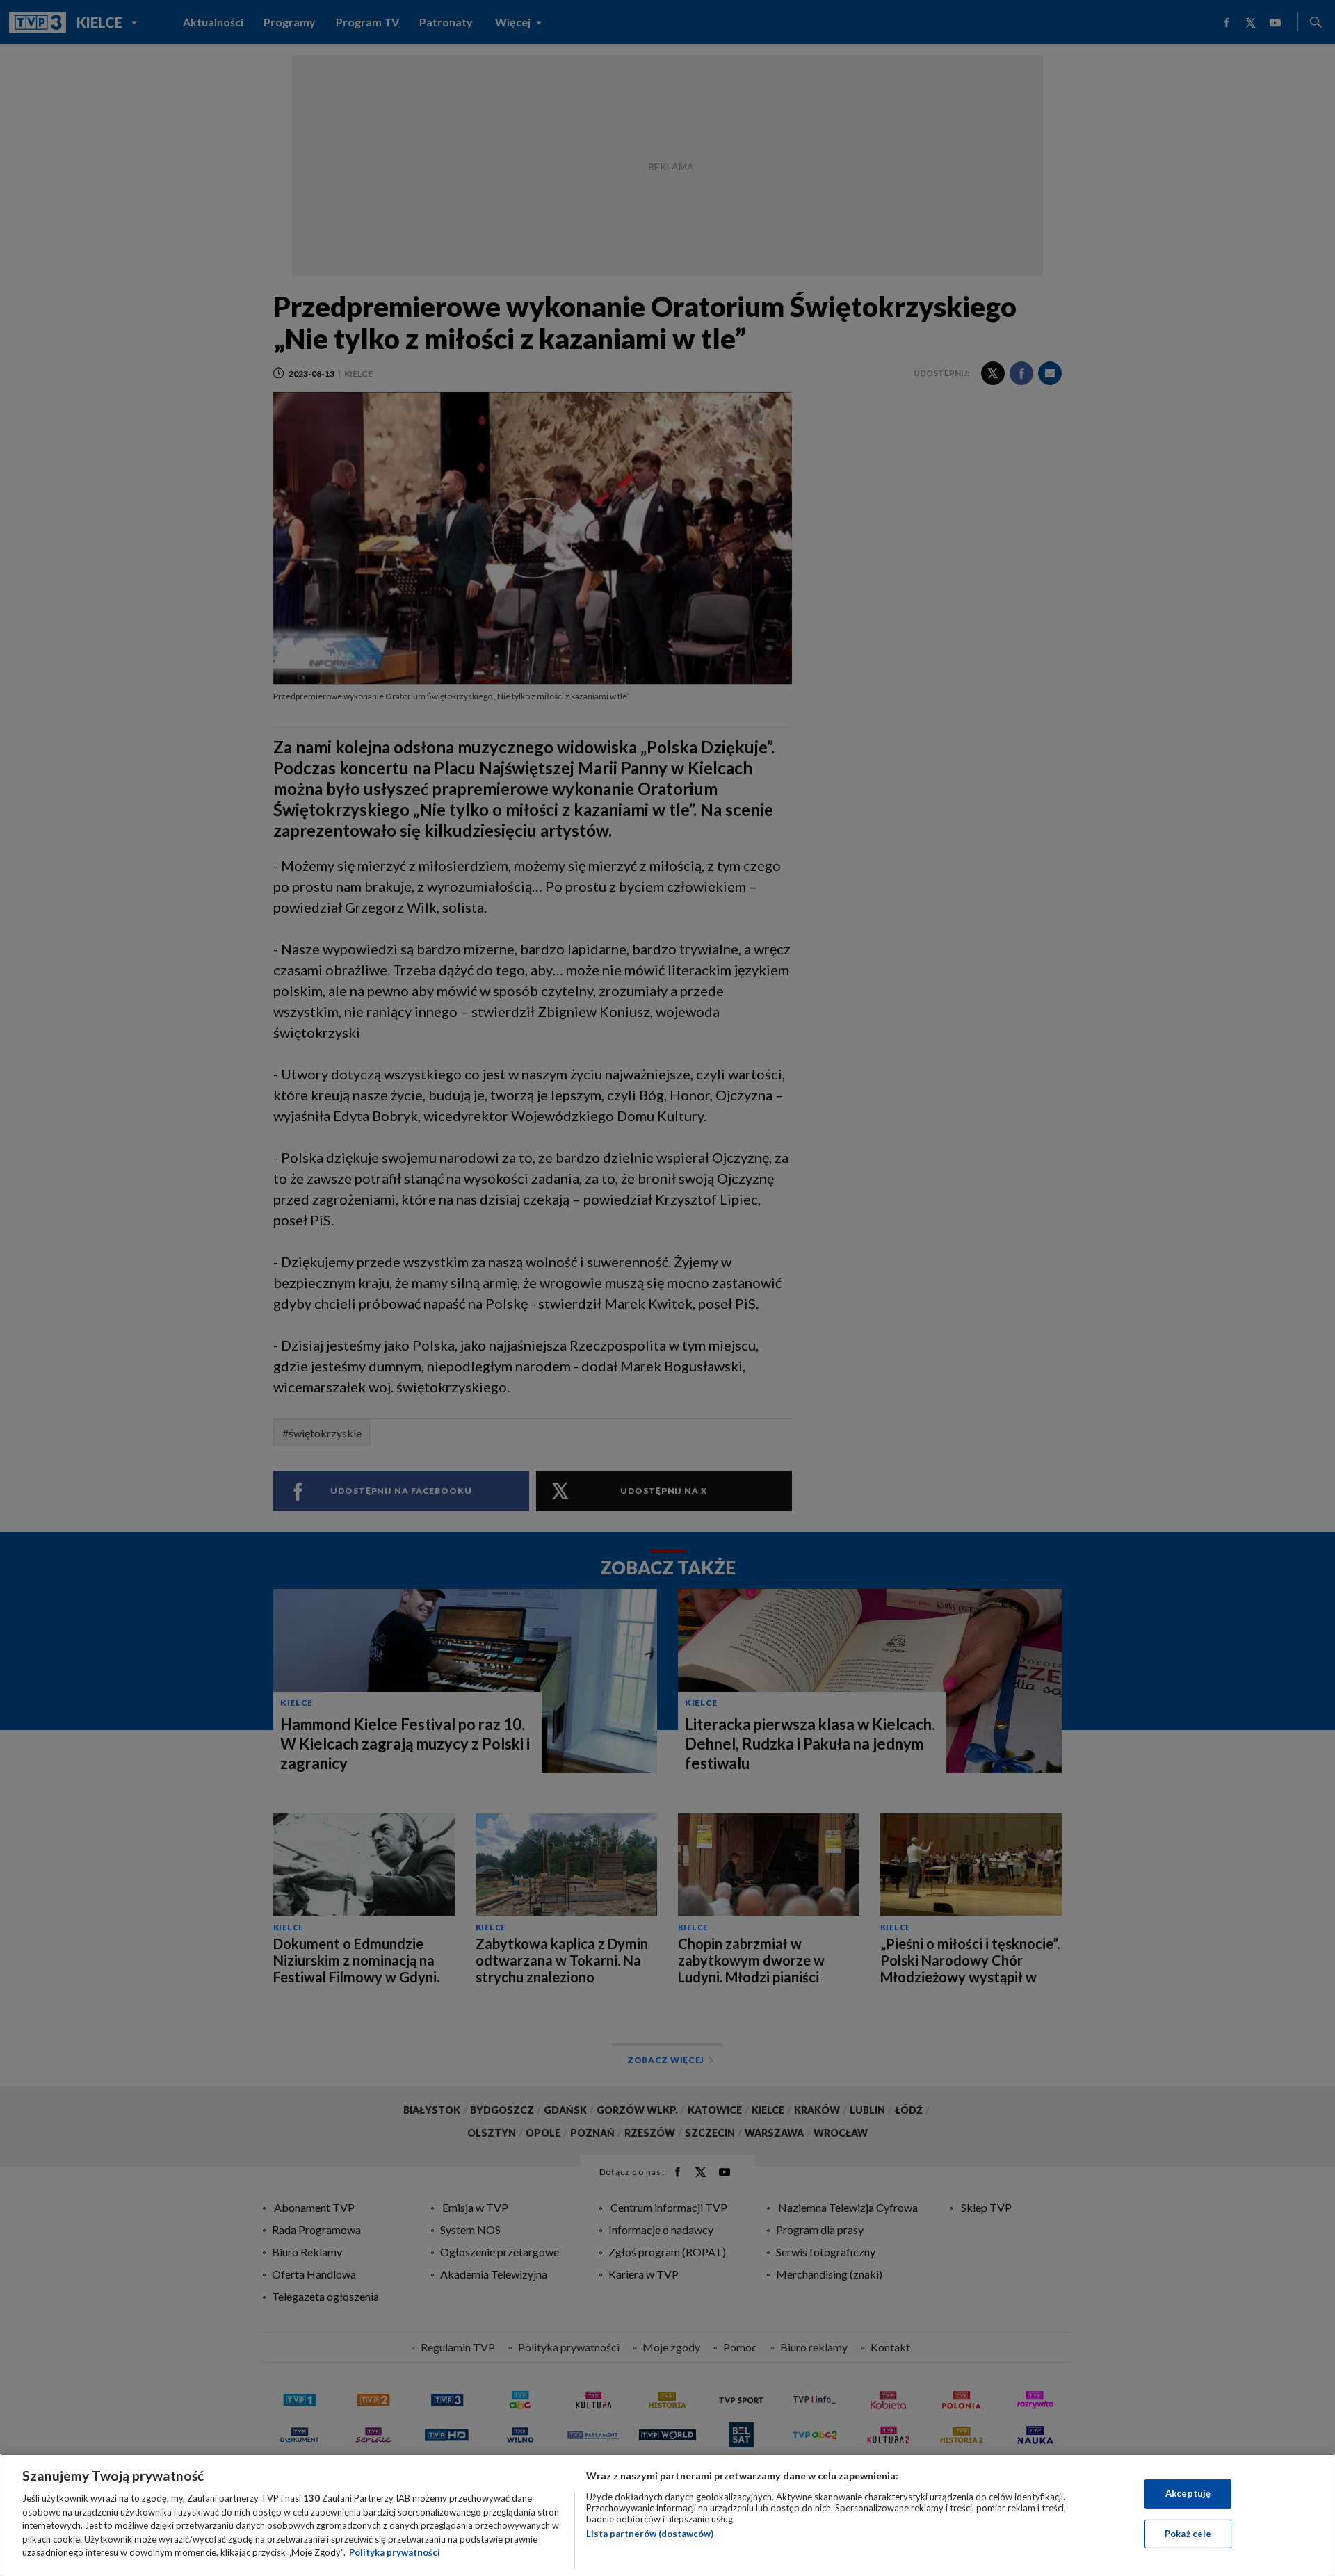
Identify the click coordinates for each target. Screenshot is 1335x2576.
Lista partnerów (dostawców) (650, 2534)
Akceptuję (1188, 2493)
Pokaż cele (1188, 2534)
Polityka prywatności (395, 2552)
